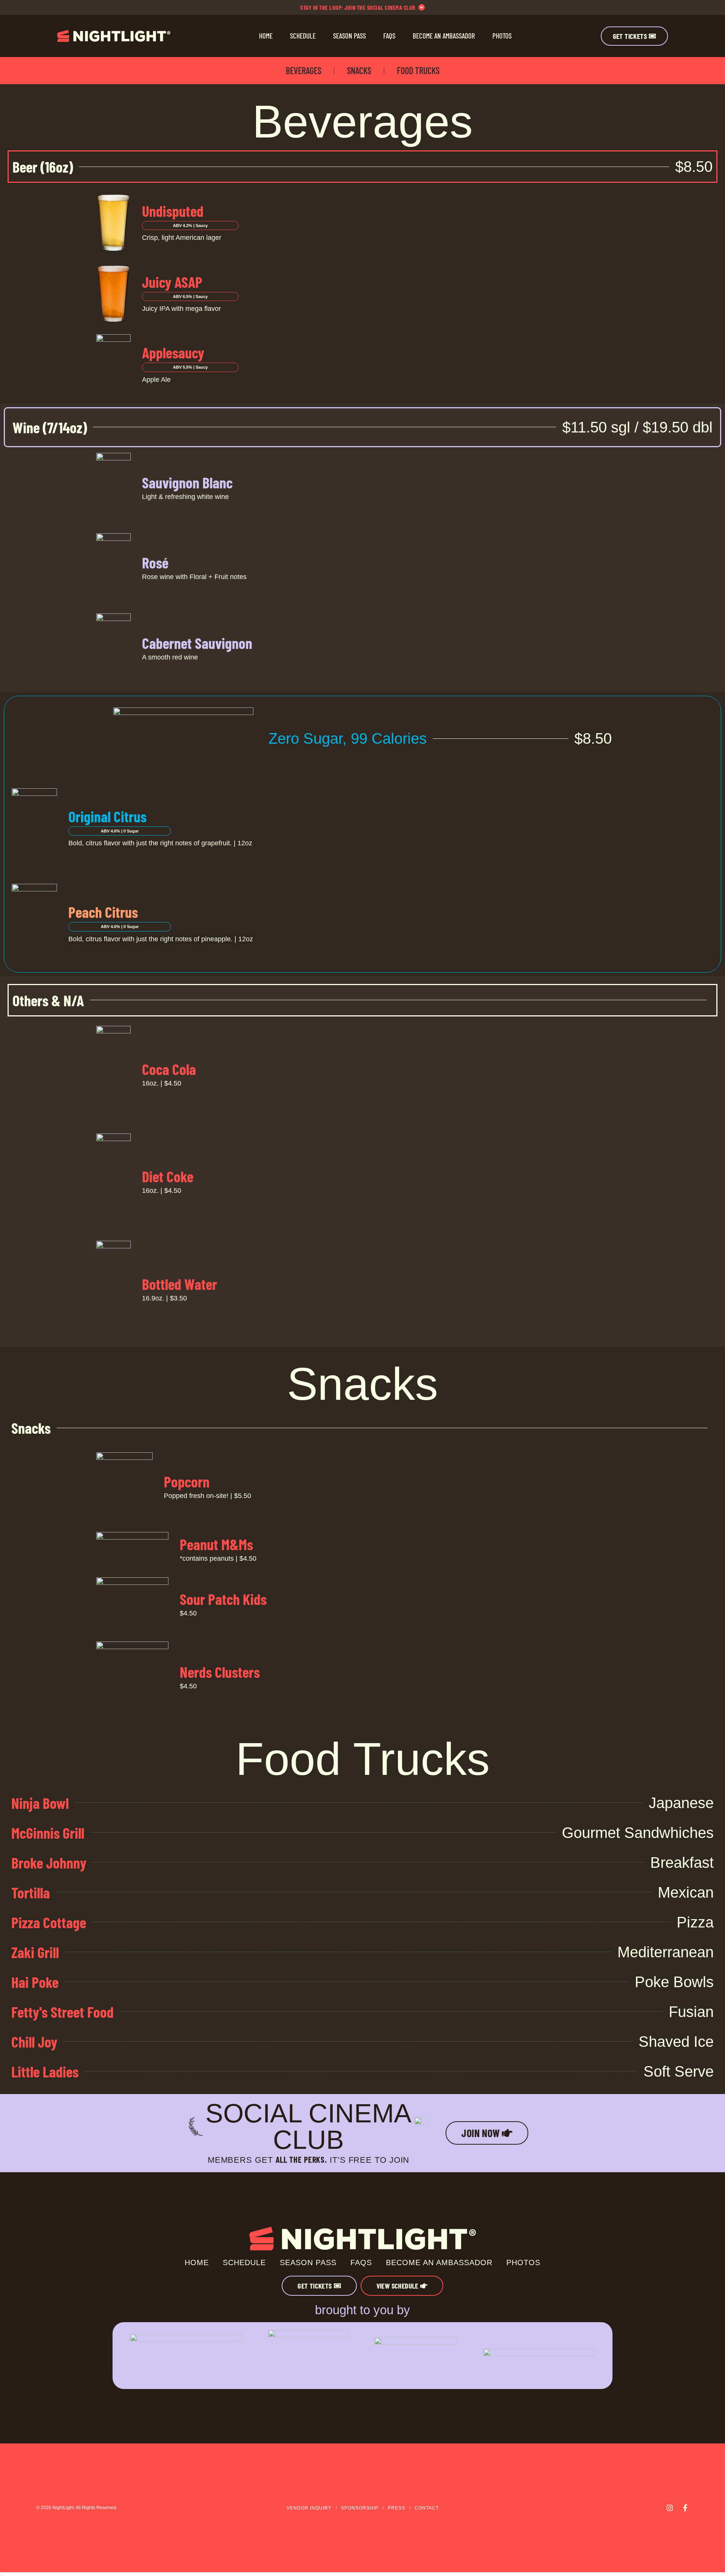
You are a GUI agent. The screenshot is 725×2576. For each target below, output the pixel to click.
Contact (427, 2508)
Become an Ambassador (444, 36)
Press (396, 2508)
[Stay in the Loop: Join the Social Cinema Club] (422, 7)
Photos (502, 36)
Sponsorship (360, 2508)
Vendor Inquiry (309, 2508)
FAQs (389, 36)
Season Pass (349, 36)
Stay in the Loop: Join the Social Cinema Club (358, 7)
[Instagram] (670, 2508)
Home (266, 36)
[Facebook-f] (685, 2508)
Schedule (303, 36)
